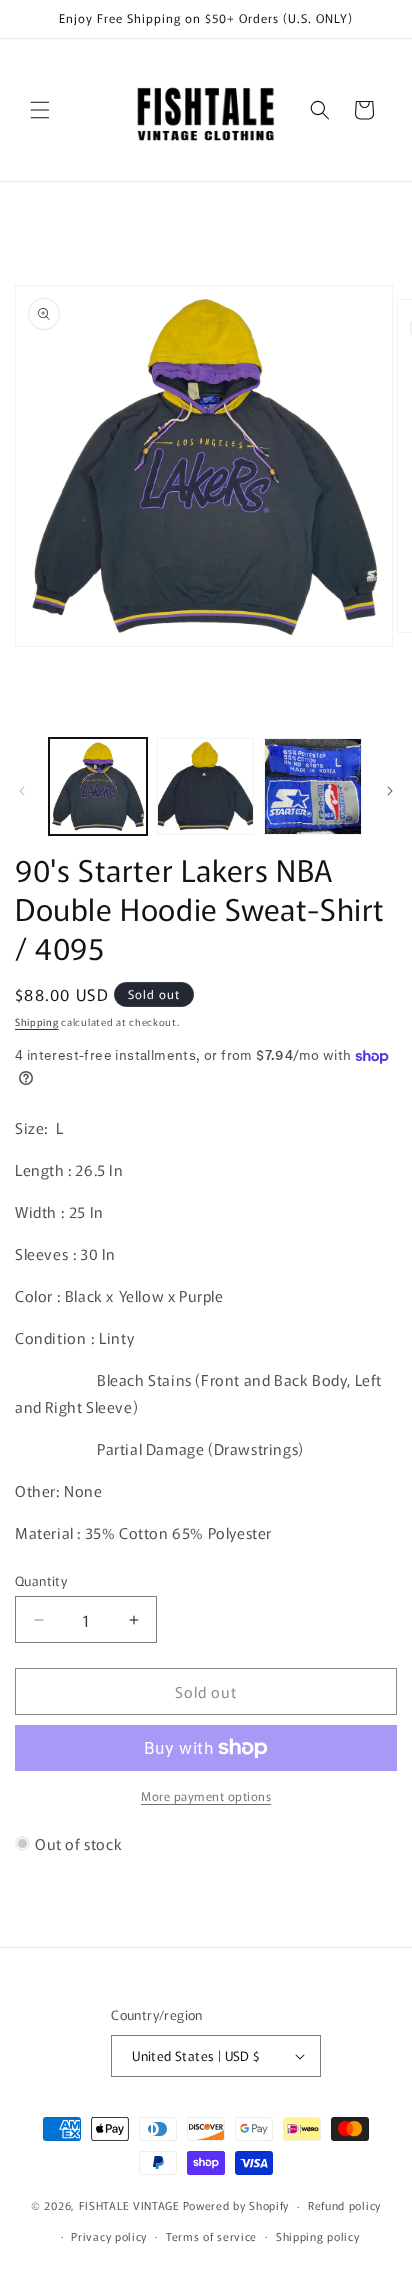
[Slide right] (390, 791)
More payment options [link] (206, 1795)
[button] (40, 110)
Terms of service (211, 2236)
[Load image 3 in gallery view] (313, 787)
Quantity (41, 1580)
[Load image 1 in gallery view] (98, 787)
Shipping (37, 1021)
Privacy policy (109, 2236)
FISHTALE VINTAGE (129, 2205)
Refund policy (344, 2205)
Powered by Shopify (236, 2205)
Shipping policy (318, 2236)
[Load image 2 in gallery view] (206, 787)
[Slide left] (22, 791)
